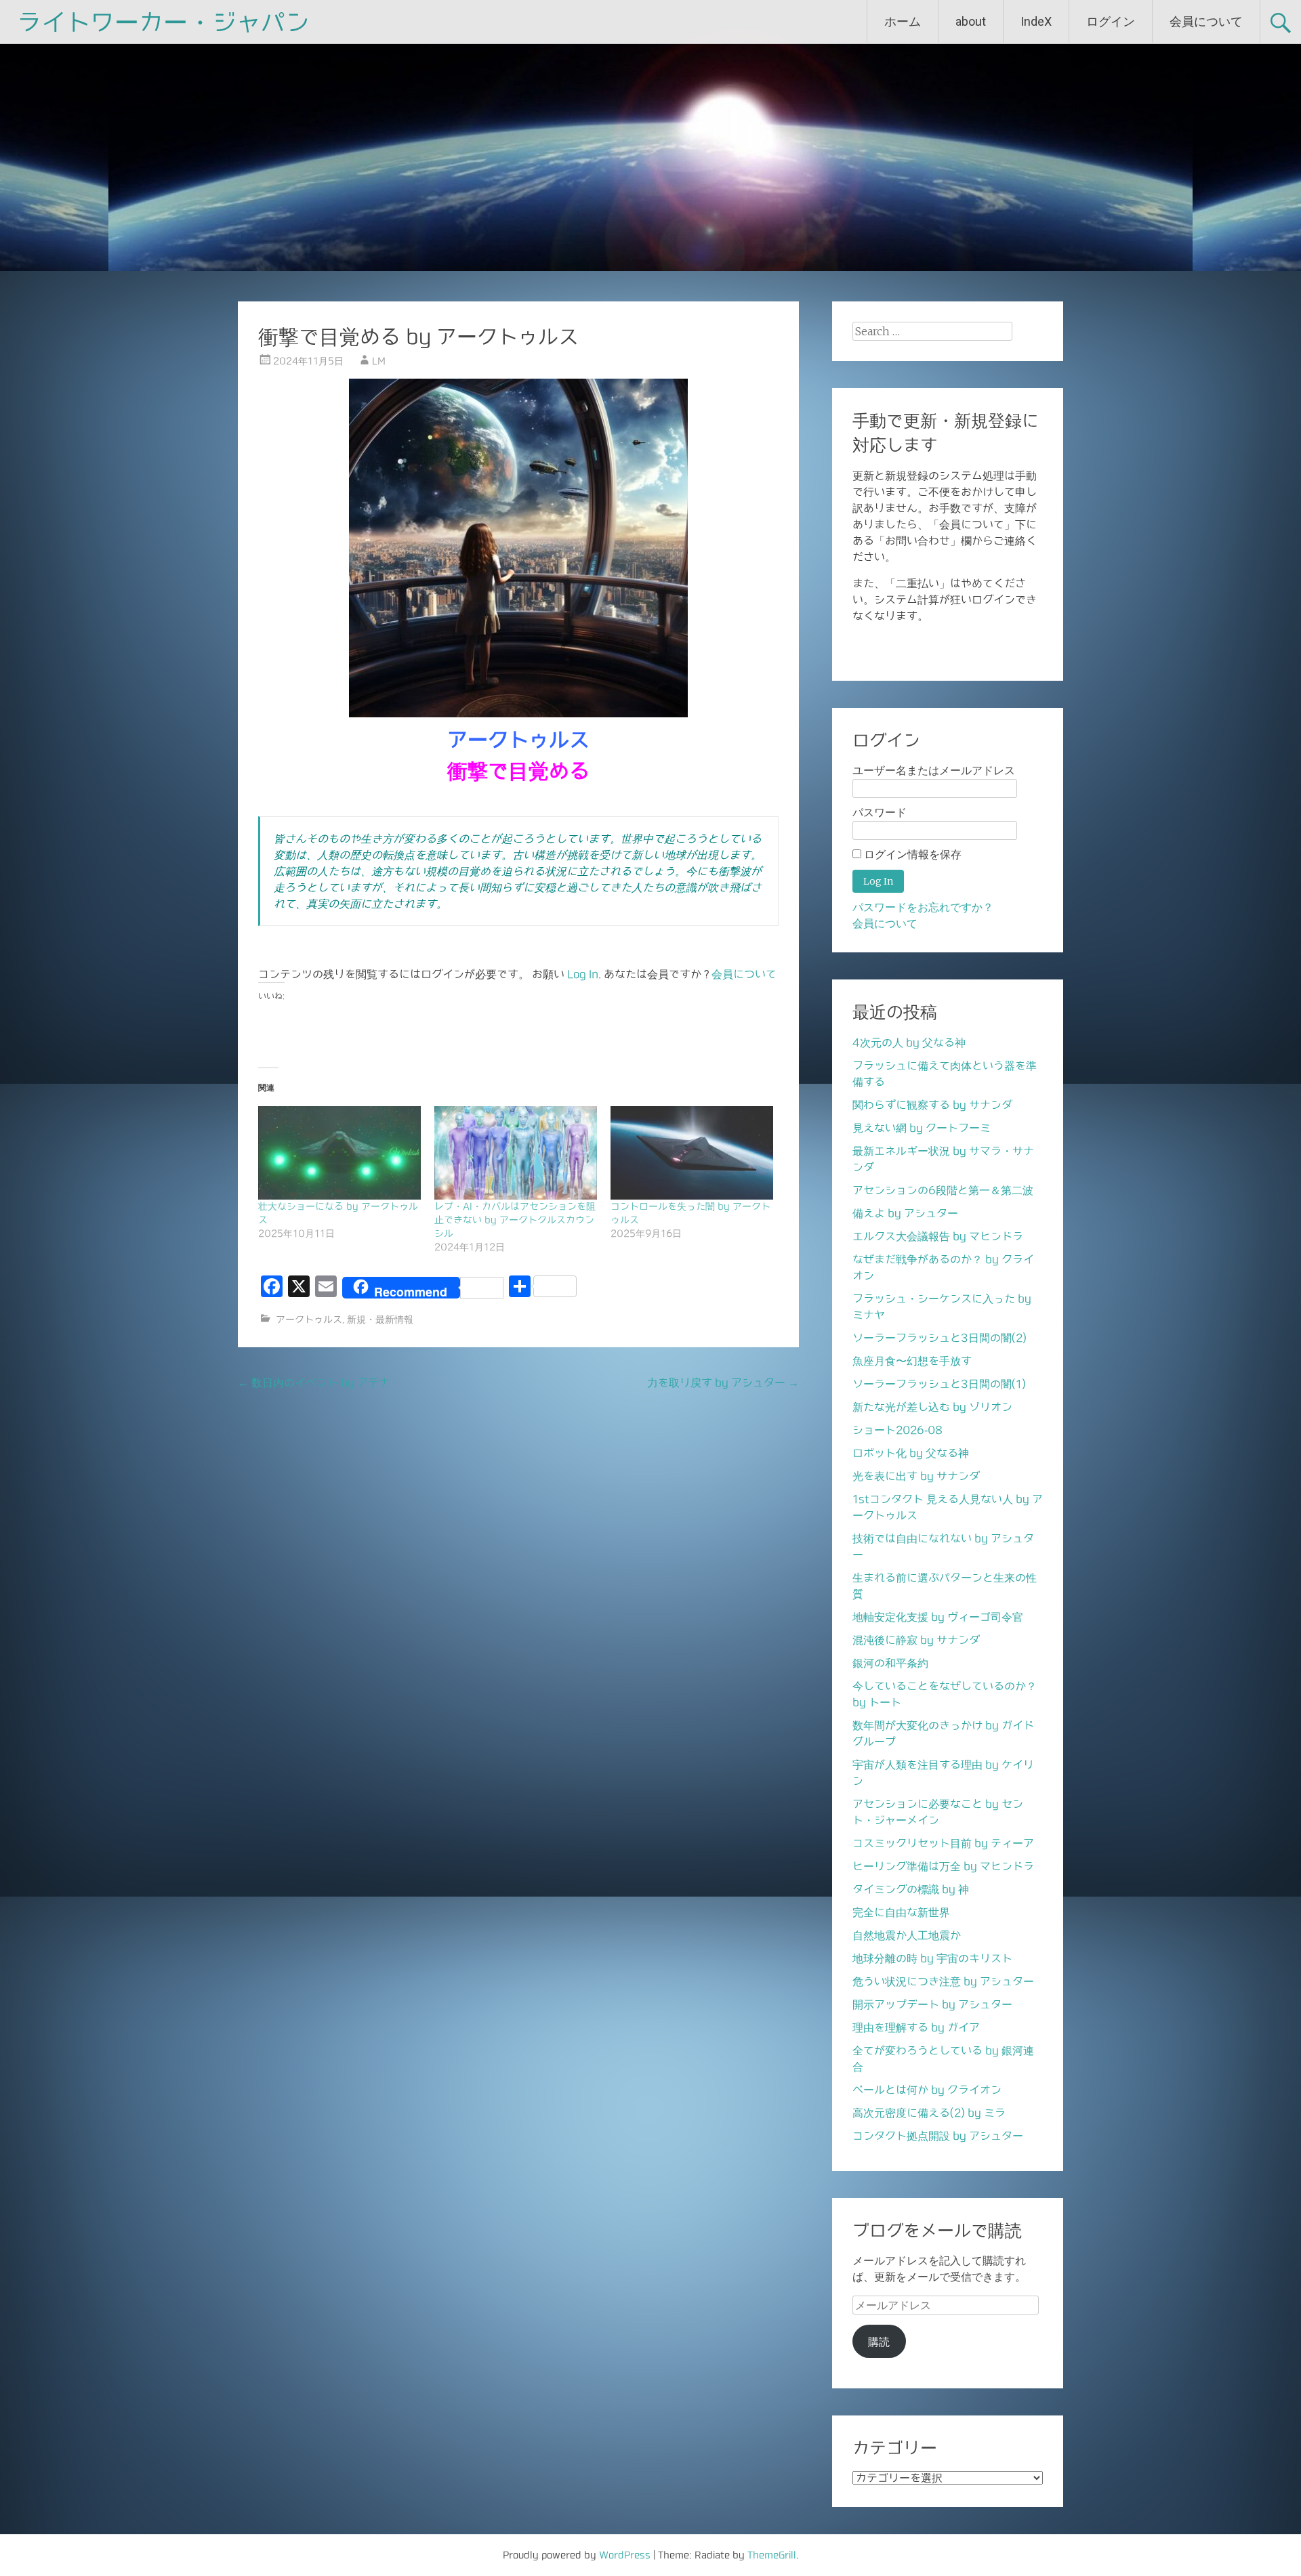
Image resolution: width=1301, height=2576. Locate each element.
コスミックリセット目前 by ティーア (943, 1843)
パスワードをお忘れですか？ (923, 907)
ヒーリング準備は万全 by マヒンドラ (943, 1866)
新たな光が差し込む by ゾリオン (932, 1407)
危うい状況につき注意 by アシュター (943, 1981)
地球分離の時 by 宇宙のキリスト (932, 1958)
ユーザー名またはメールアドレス (934, 770)
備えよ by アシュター (905, 1213)
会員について (1206, 21)
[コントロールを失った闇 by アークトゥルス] (692, 1153)
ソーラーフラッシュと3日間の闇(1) (939, 1384)
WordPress (625, 2555)
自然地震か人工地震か (907, 1935)
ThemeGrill (772, 2555)
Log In (583, 974)
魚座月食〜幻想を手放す (912, 1361)
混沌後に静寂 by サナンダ (916, 1640)
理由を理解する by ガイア (916, 2027)
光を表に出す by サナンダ (916, 1476)
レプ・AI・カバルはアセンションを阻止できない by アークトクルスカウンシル (515, 1220)
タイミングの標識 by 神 (911, 1889)
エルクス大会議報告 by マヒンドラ (938, 1236)
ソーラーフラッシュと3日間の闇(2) (939, 1338)
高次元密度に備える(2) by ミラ (929, 2113)
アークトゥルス (309, 1319)
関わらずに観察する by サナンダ (932, 1105)
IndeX (1036, 21)
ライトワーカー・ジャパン (163, 22)
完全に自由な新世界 (901, 1912)
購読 (879, 2342)
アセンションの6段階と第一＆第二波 (943, 1190)
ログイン (1111, 21)
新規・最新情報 (380, 1319)
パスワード (880, 812)
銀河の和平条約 (890, 1663)
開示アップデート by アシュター (932, 2004)
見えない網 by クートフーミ (922, 1128)
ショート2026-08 (897, 1430)
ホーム (903, 21)
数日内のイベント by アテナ (314, 1382)
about (971, 21)
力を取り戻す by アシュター (723, 1382)
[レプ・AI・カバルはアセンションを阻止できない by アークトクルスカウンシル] (516, 1153)
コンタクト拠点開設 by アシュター (938, 2136)
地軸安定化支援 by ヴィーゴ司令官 (938, 1617)
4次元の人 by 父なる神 (909, 1042)
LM (379, 361)
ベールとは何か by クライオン (927, 2090)
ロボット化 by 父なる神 (911, 1453)
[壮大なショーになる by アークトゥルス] (339, 1153)
